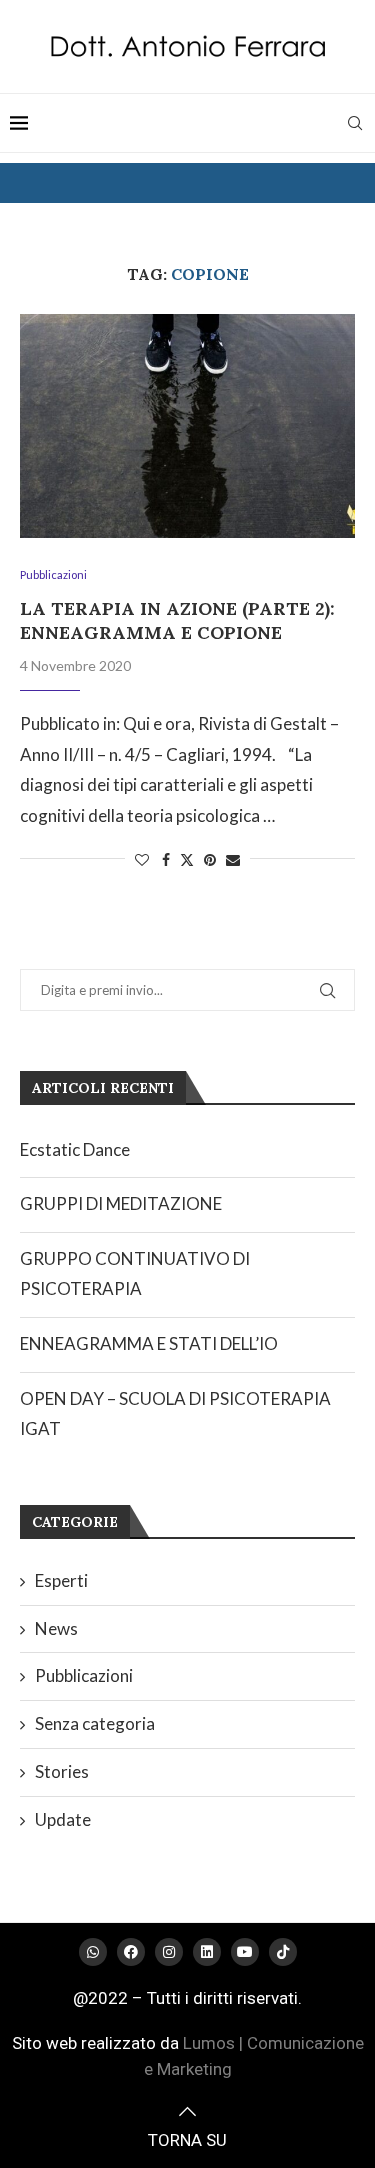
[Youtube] (245, 1952)
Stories (62, 1771)
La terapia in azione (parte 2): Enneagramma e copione (177, 620)
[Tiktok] (283, 1952)
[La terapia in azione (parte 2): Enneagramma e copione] (187, 425)
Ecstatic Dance (75, 1149)
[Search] (355, 123)
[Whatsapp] (93, 1952)
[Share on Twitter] (187, 859)
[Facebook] (131, 1952)
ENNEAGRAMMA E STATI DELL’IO (149, 1343)
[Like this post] (142, 859)
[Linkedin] (207, 1952)
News (56, 1628)
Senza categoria (95, 1723)
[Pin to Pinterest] (210, 859)
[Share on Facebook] (166, 859)
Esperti (61, 1580)
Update (63, 1819)
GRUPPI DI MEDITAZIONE (121, 1203)
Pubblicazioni (84, 1675)
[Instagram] (169, 1952)
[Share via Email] (233, 859)
